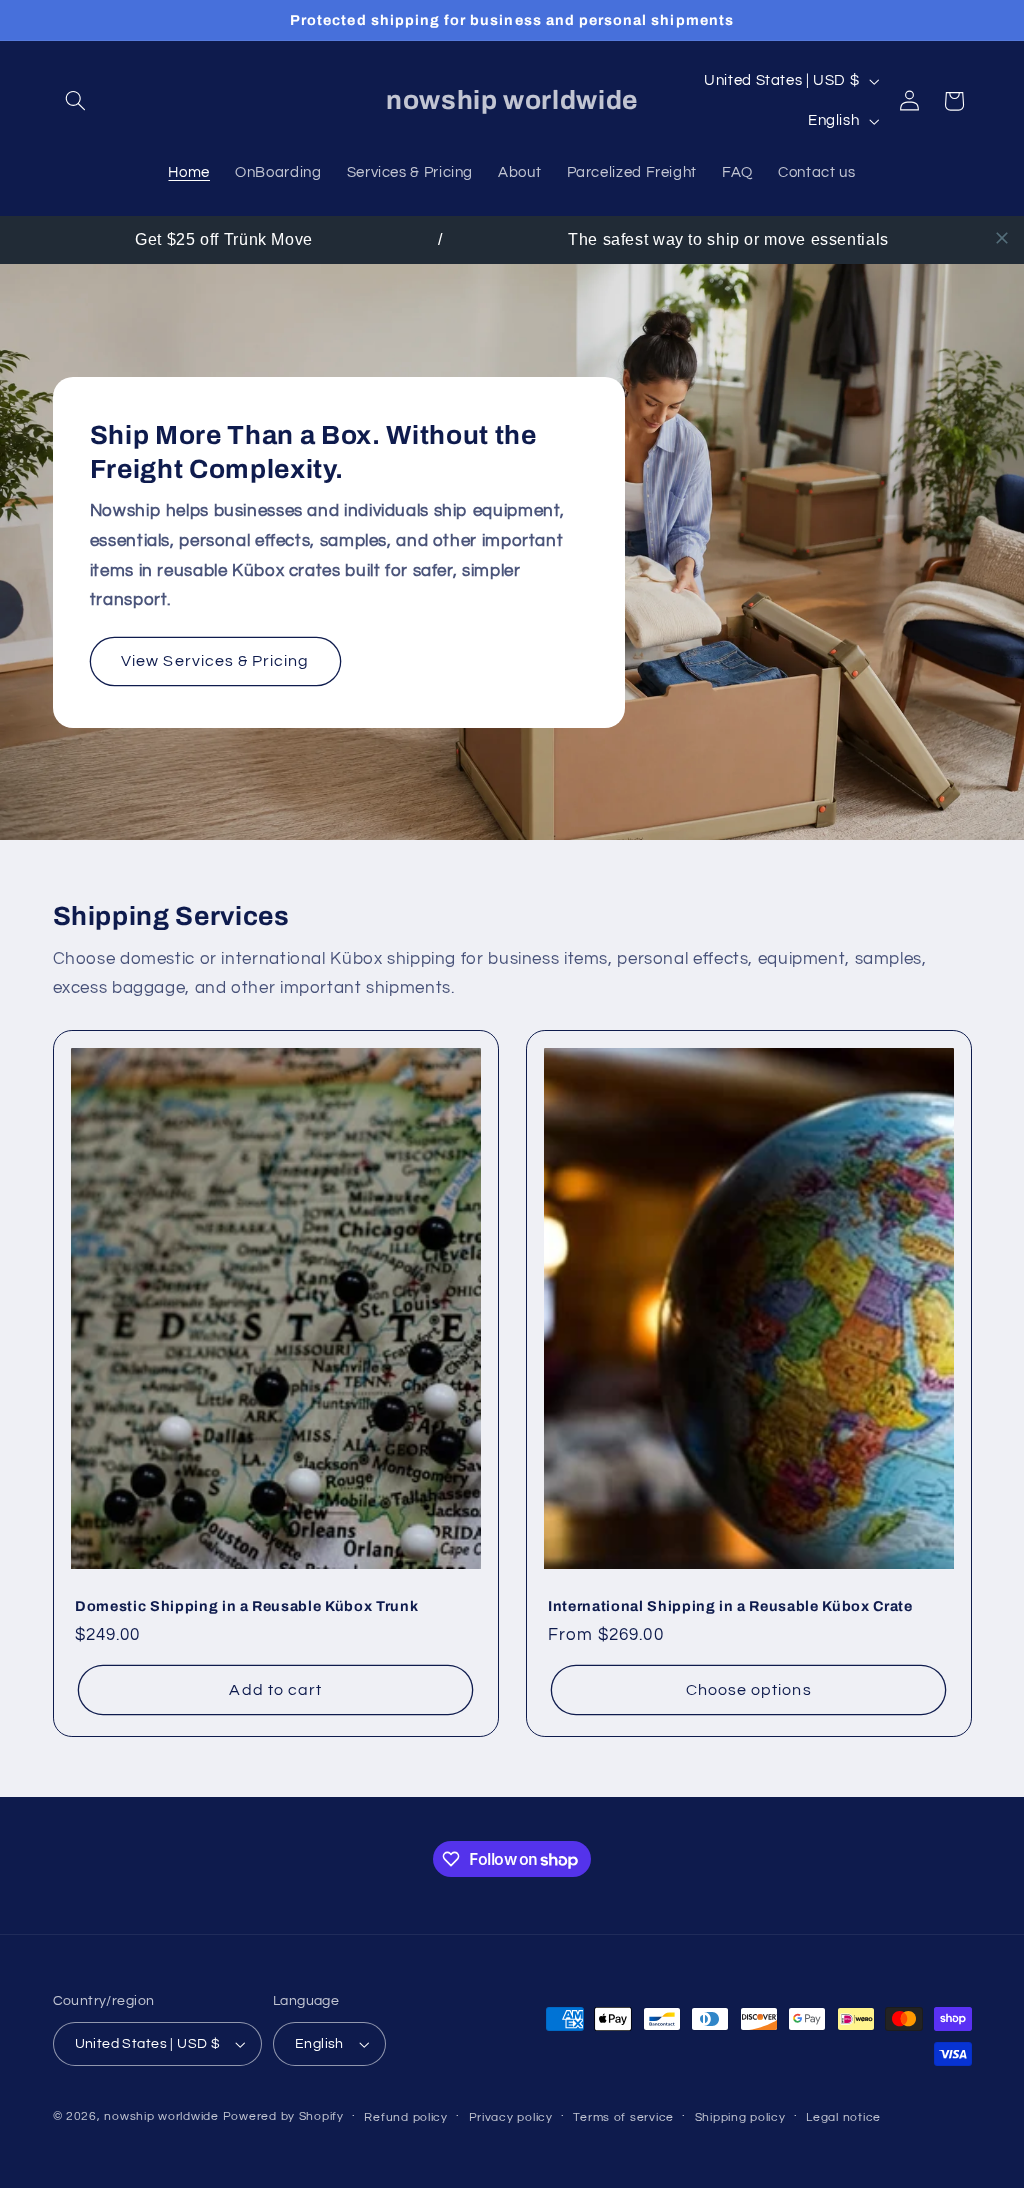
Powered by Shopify (283, 2116)
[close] (1002, 238)
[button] (76, 101)
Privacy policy (511, 2117)
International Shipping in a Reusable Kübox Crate (730, 1606)
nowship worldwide (161, 2116)
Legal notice (843, 2117)
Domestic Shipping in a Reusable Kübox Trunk (246, 1606)
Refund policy (406, 2117)
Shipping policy (740, 2117)
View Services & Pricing (215, 661)
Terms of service (623, 2117)
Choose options (749, 1690)
